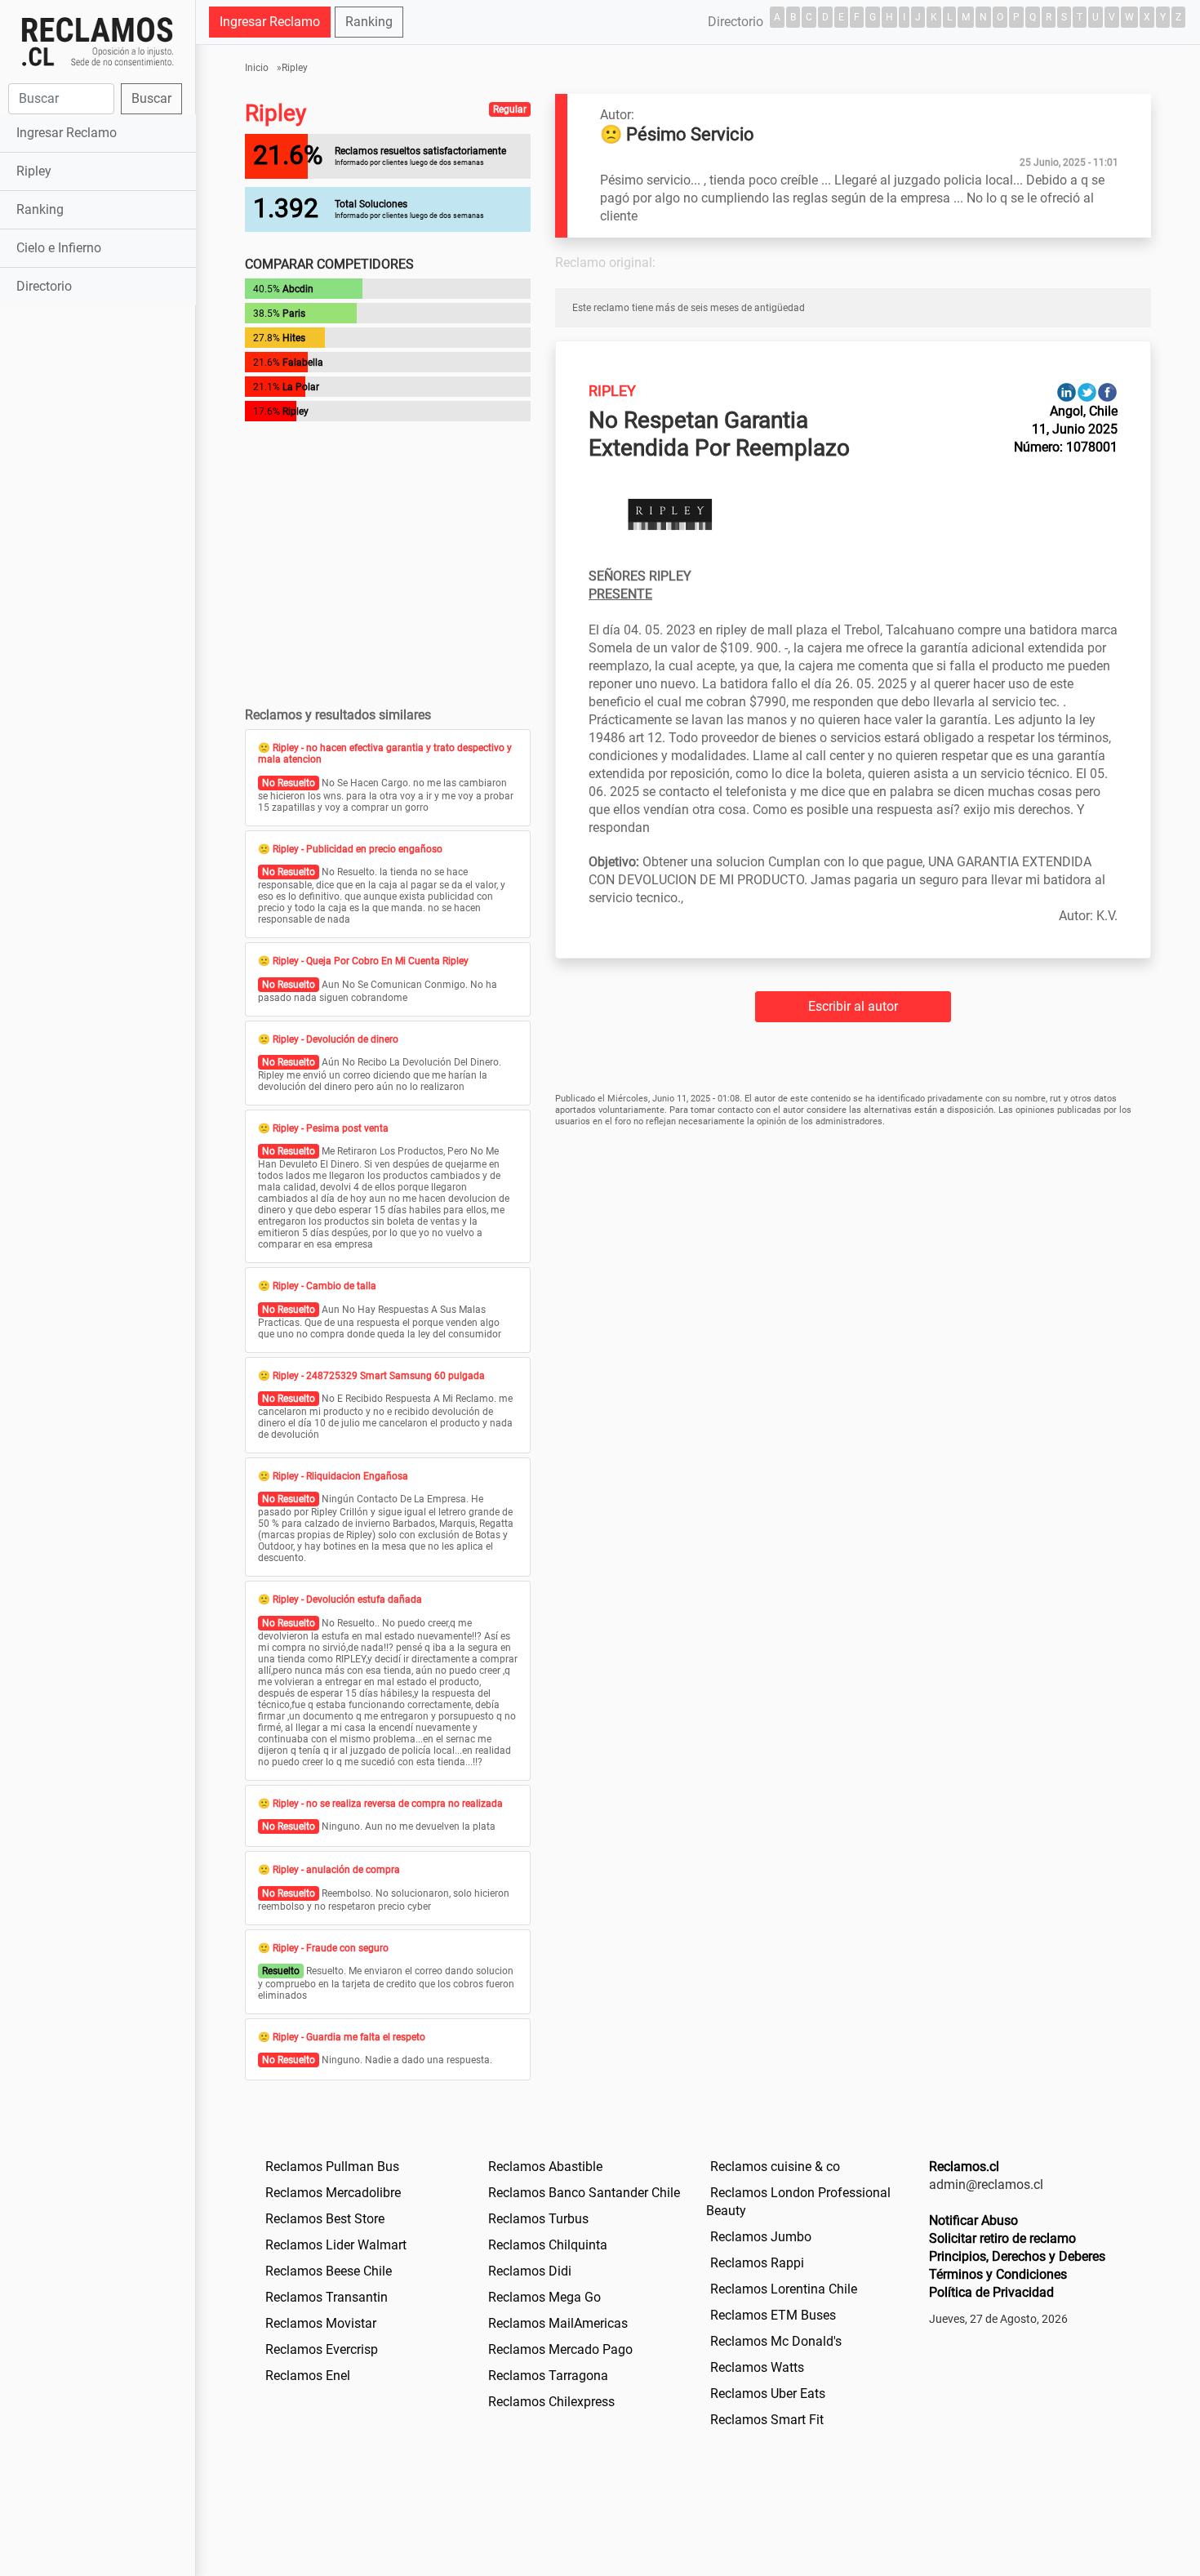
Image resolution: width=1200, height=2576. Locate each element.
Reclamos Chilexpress (551, 2402)
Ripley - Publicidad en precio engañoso (358, 849)
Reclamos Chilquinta (548, 2245)
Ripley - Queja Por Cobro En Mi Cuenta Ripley (371, 961)
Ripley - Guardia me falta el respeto (349, 2037)
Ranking (40, 209)
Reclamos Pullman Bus (332, 2167)
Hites (294, 338)
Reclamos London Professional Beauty (798, 2202)
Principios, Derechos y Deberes (1017, 2256)
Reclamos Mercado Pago (560, 2349)
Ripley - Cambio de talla (324, 1286)
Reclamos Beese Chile (329, 2271)
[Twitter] (1087, 392)
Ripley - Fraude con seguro (331, 1948)
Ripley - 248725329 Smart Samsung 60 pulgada (379, 1376)
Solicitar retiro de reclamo (1002, 2238)
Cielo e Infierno (59, 248)
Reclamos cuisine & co (775, 2167)
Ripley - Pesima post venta (331, 1128)
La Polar (301, 387)
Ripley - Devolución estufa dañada (347, 1599)
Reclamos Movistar (321, 2323)
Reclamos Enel (308, 2376)
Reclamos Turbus (538, 2219)
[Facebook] (1107, 392)
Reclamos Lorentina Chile (784, 2289)
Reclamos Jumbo (761, 2237)
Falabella (303, 363)
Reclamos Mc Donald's (776, 2341)
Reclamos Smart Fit (767, 2420)
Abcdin (298, 289)
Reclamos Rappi (757, 2263)
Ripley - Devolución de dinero (336, 1039)
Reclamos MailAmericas (558, 2323)
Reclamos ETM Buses (773, 2315)
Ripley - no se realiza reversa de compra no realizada (388, 1804)
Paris (294, 314)
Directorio (44, 286)
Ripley (34, 171)
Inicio (257, 68)
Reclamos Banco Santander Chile (584, 2193)
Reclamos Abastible (545, 2167)
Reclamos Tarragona (548, 2376)
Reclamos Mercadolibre (333, 2193)
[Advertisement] (98, 567)
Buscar (151, 98)
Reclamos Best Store (325, 2219)
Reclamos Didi (530, 2271)
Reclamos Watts (757, 2367)
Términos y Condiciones (998, 2274)
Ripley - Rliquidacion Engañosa (340, 1476)
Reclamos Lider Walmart (336, 2245)
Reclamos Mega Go (544, 2297)
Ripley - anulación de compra (336, 1870)
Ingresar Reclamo (67, 133)
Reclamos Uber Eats (768, 2394)
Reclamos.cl (964, 2167)
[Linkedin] (1067, 392)
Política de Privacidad (991, 2292)
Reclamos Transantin (327, 2297)
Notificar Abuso (973, 2220)
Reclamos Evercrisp (322, 2349)
